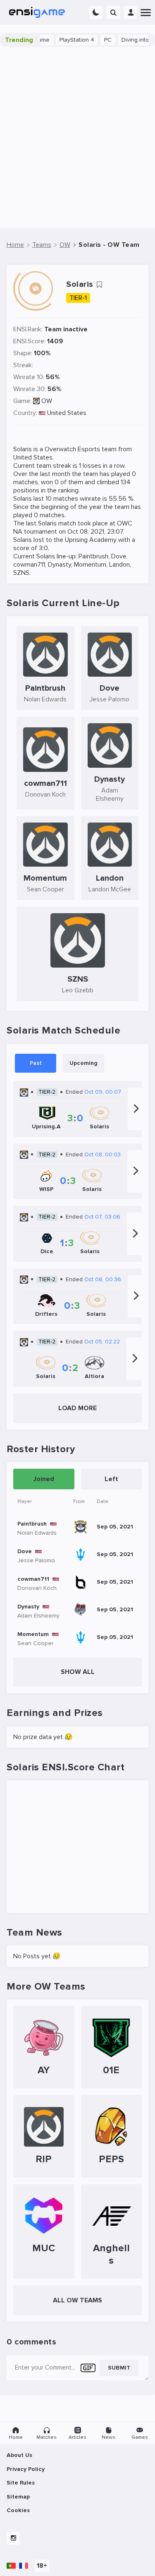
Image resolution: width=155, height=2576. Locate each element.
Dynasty (60, 565)
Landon (119, 565)
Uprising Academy (91, 540)
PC (94, 40)
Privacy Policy (26, 2469)
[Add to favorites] (99, 285)
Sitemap (18, 2497)
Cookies (18, 2510)
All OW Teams (77, 2300)
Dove (119, 556)
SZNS (21, 573)
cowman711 (29, 565)
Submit (119, 2368)
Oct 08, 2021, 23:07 (95, 532)
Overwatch (60, 449)
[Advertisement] (77, 137)
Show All (78, 1672)
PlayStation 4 (63, 40)
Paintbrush (93, 556)
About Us (19, 2455)
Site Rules (21, 2483)
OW (47, 401)
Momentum (90, 565)
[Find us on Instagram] (13, 2538)
